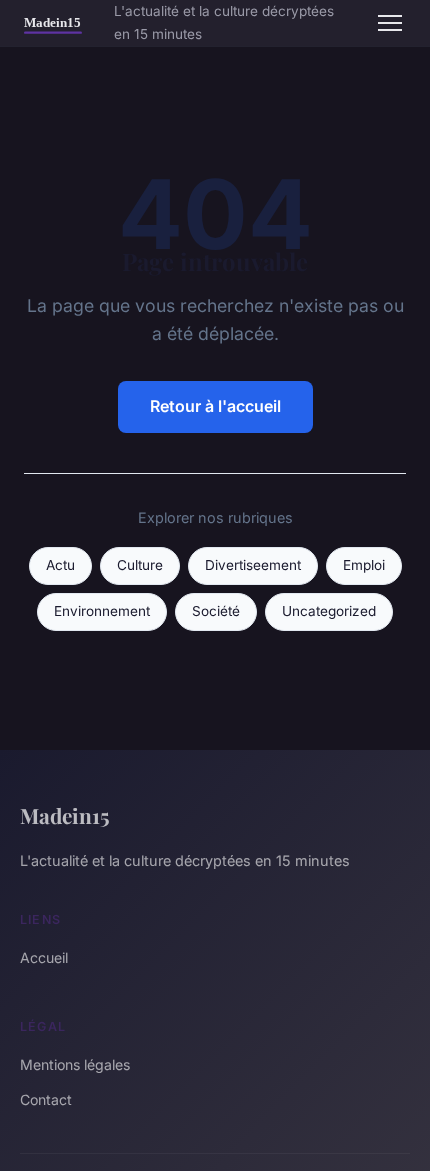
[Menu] (390, 23)
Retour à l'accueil (215, 406)
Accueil (44, 957)
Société (216, 611)
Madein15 (65, 815)
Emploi (364, 565)
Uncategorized (329, 611)
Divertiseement (253, 565)
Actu (60, 565)
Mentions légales (75, 1064)
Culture (140, 565)
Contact (46, 1099)
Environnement (102, 611)
